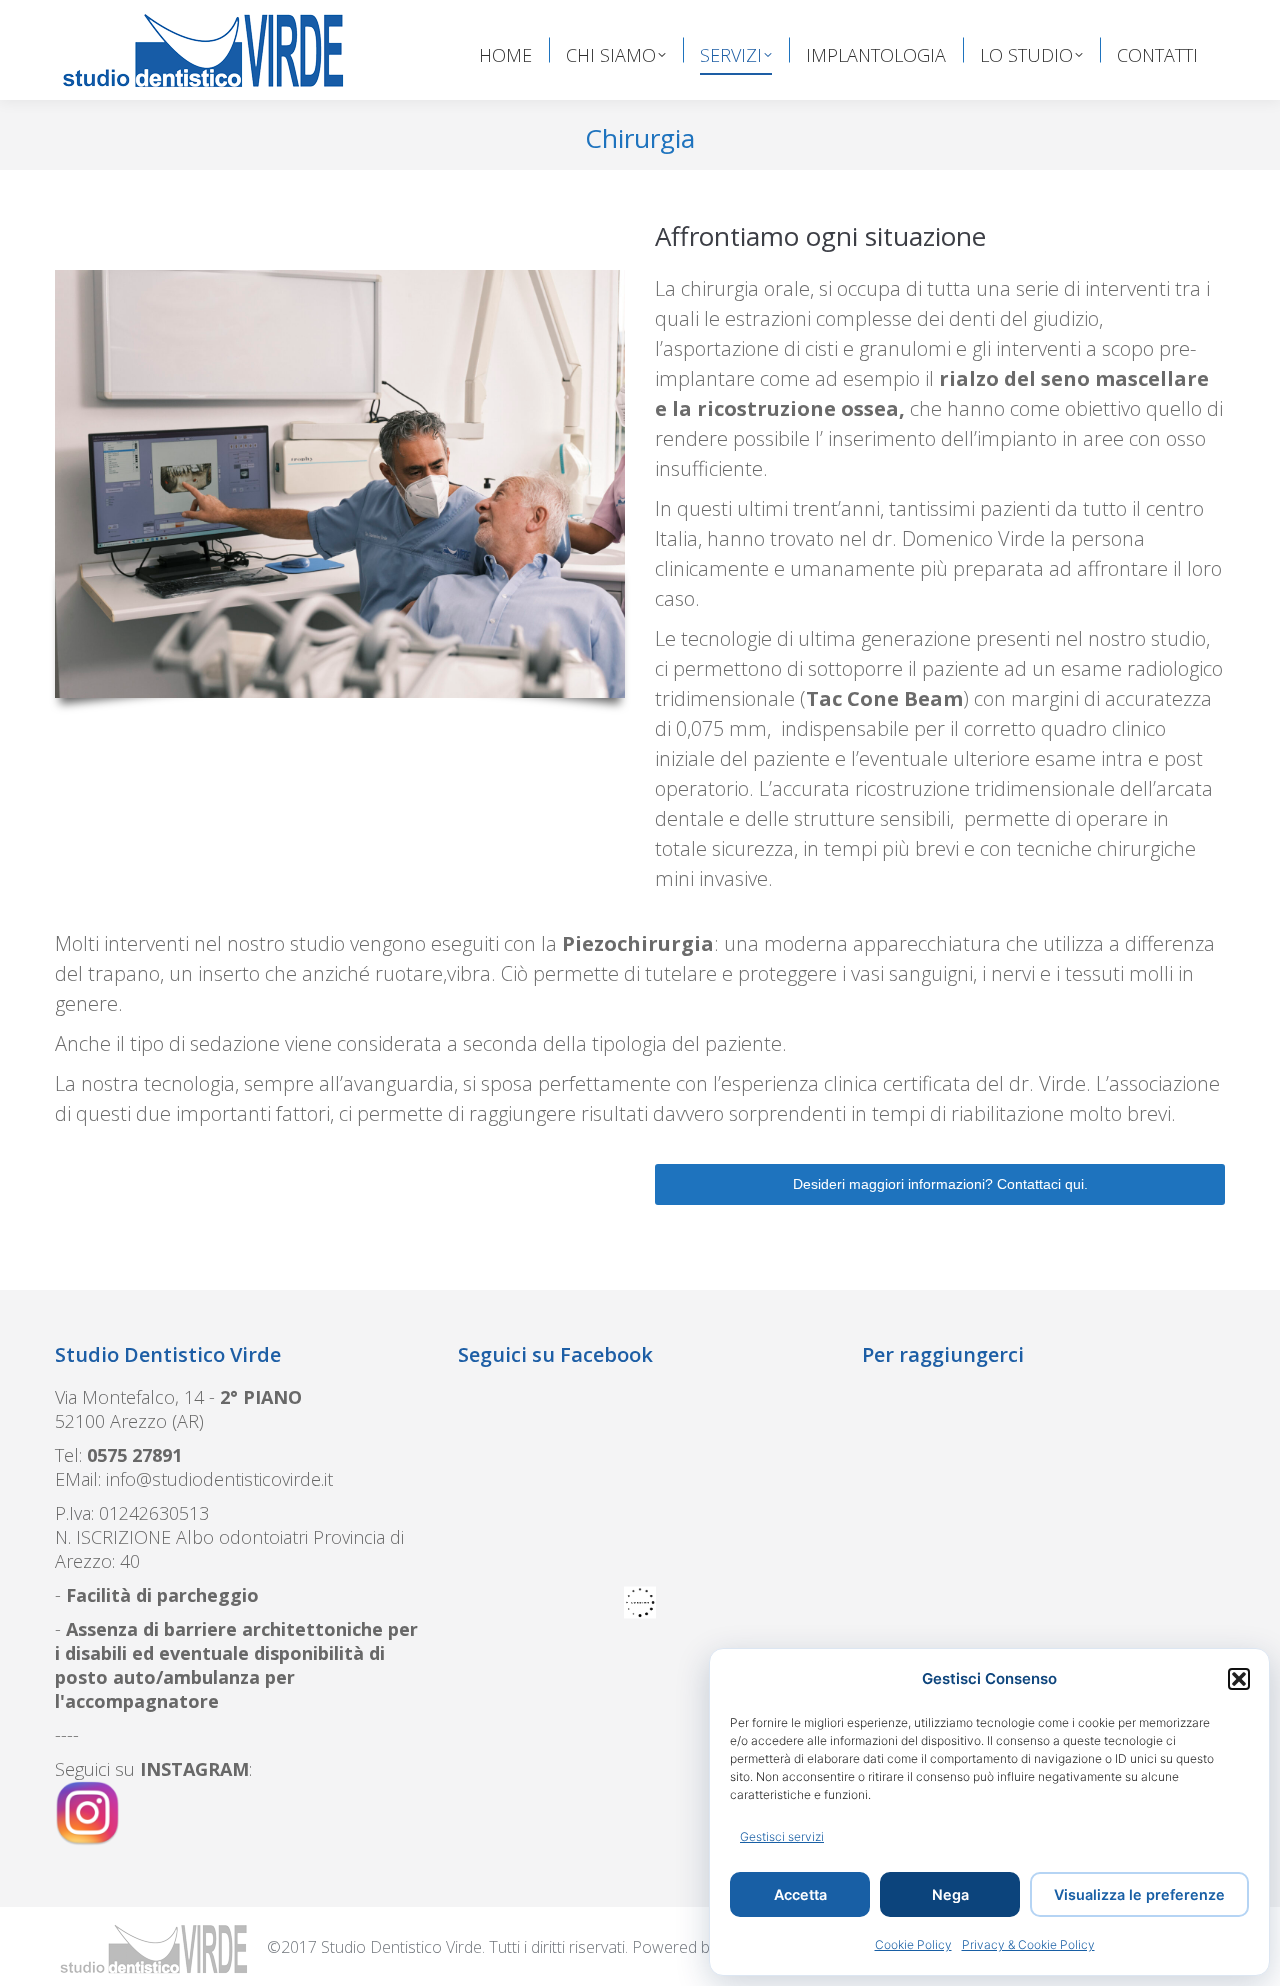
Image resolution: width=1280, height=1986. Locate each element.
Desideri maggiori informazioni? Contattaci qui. (940, 1184)
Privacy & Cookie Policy (1028, 1944)
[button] (1239, 1679)
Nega (950, 1894)
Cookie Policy (913, 1944)
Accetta (800, 1894)
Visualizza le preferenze (1139, 1894)
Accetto (665, 1714)
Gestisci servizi (782, 1836)
